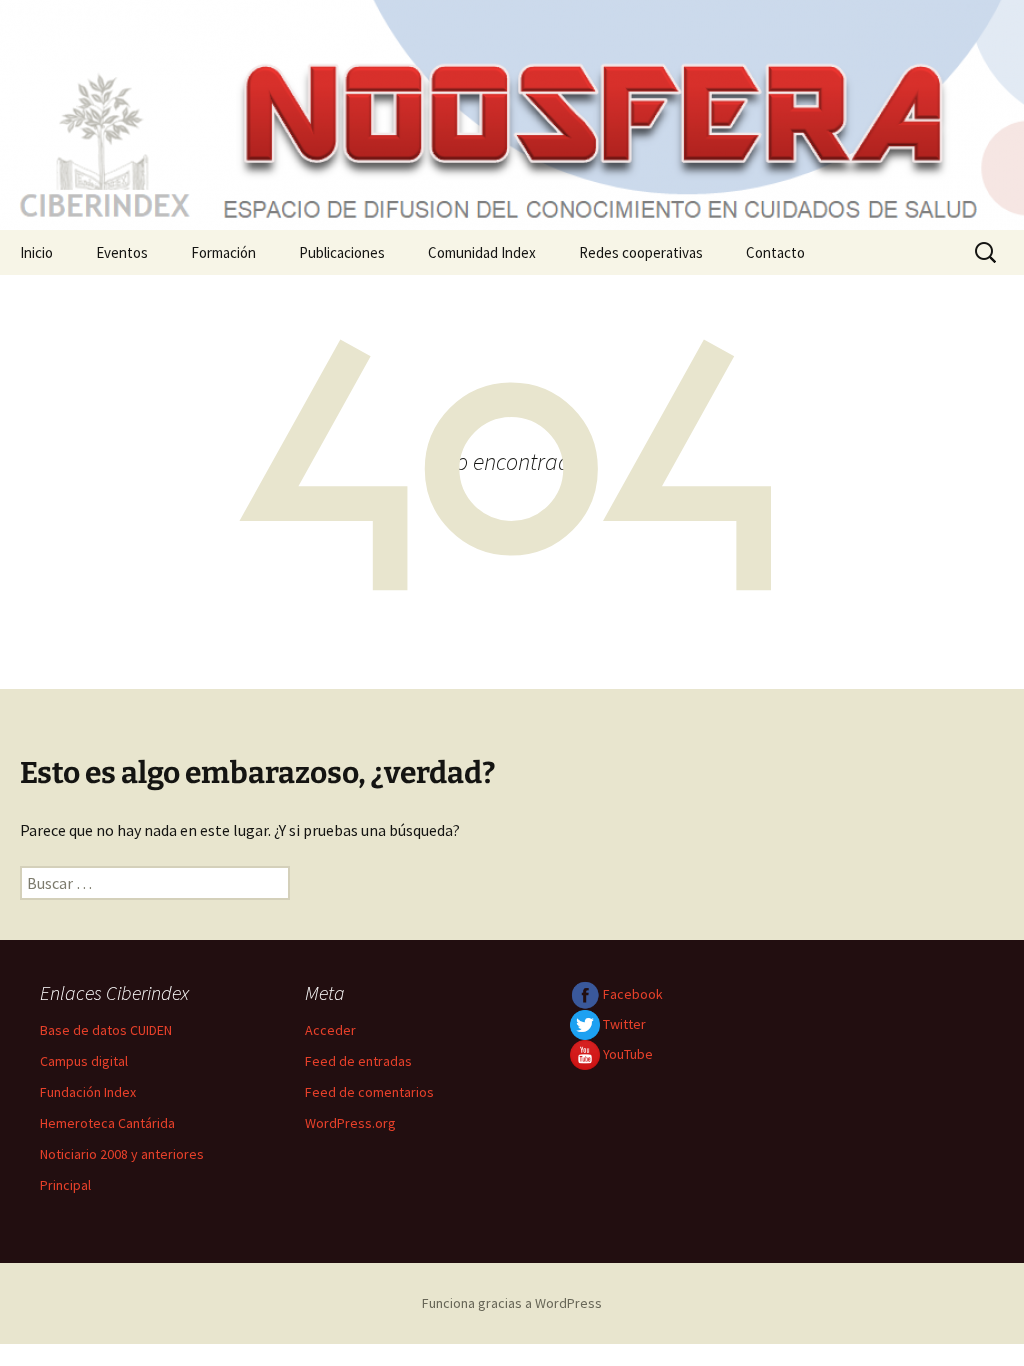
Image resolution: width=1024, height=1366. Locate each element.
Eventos (122, 252)
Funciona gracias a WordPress (512, 1303)
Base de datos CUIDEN (106, 1030)
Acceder (330, 1030)
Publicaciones (342, 252)
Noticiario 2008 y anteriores (122, 1154)
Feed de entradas (358, 1061)
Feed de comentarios (369, 1092)
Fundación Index (88, 1092)
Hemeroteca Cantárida (107, 1123)
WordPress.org (350, 1123)
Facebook (631, 994)
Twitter (623, 1024)
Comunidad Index (482, 252)
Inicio (36, 252)
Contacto (775, 252)
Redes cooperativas (641, 252)
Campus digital (84, 1061)
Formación (223, 252)
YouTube (626, 1054)
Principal (65, 1185)
